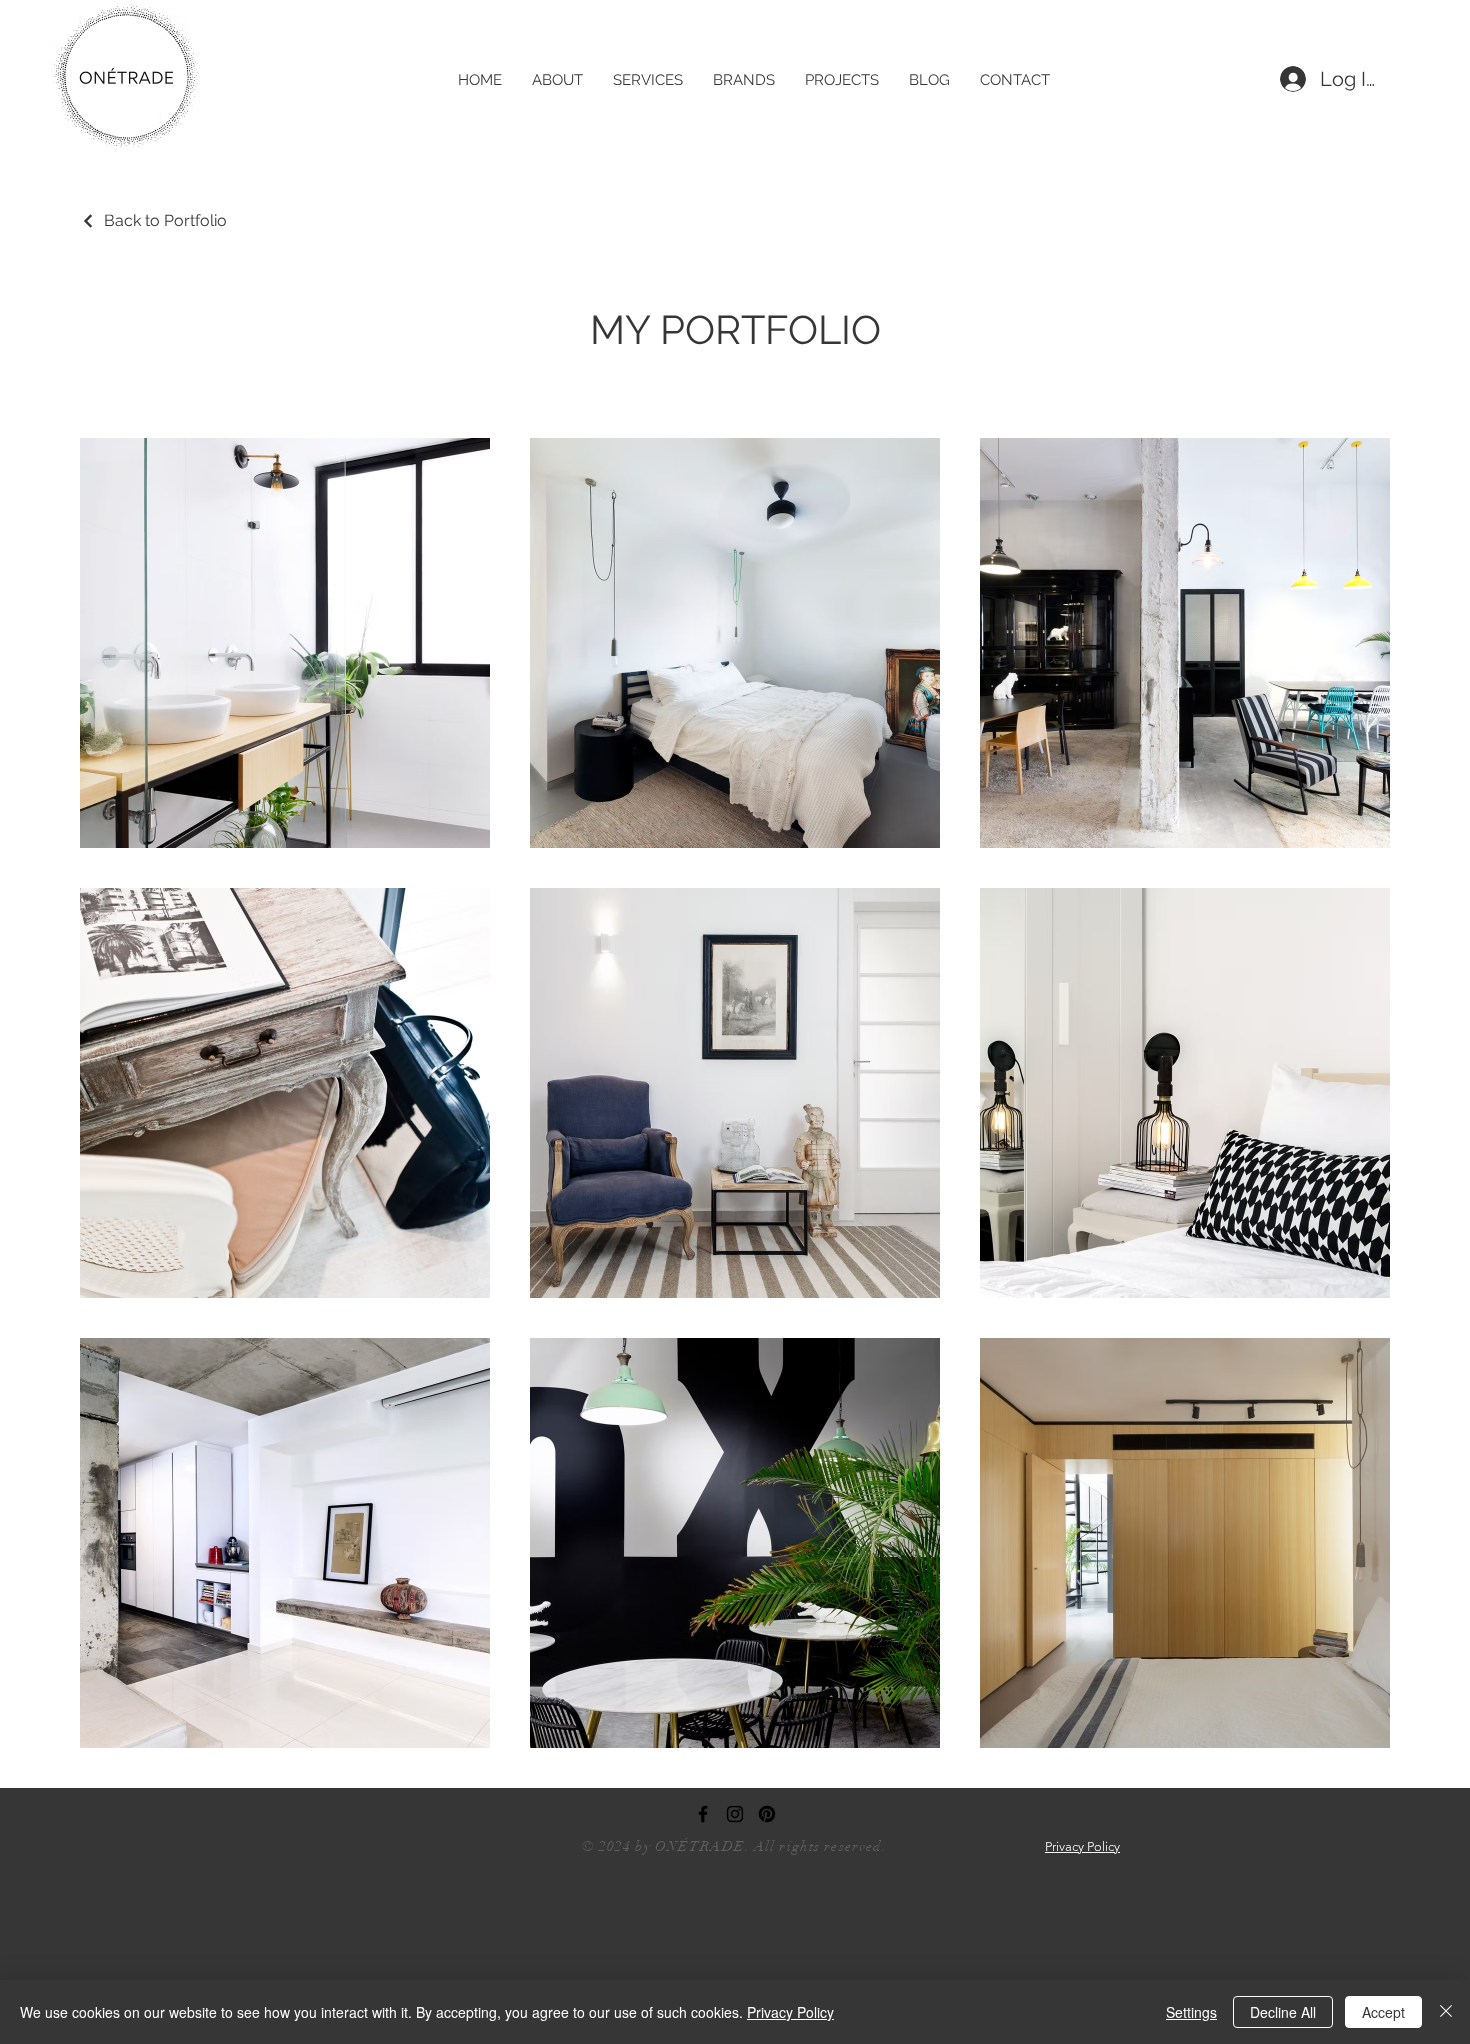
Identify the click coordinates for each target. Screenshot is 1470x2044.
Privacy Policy (790, 2012)
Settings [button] (1191, 2012)
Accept (1383, 2012)
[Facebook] (703, 1814)
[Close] (1446, 2012)
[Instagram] (735, 1814)
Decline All (1283, 2012)
